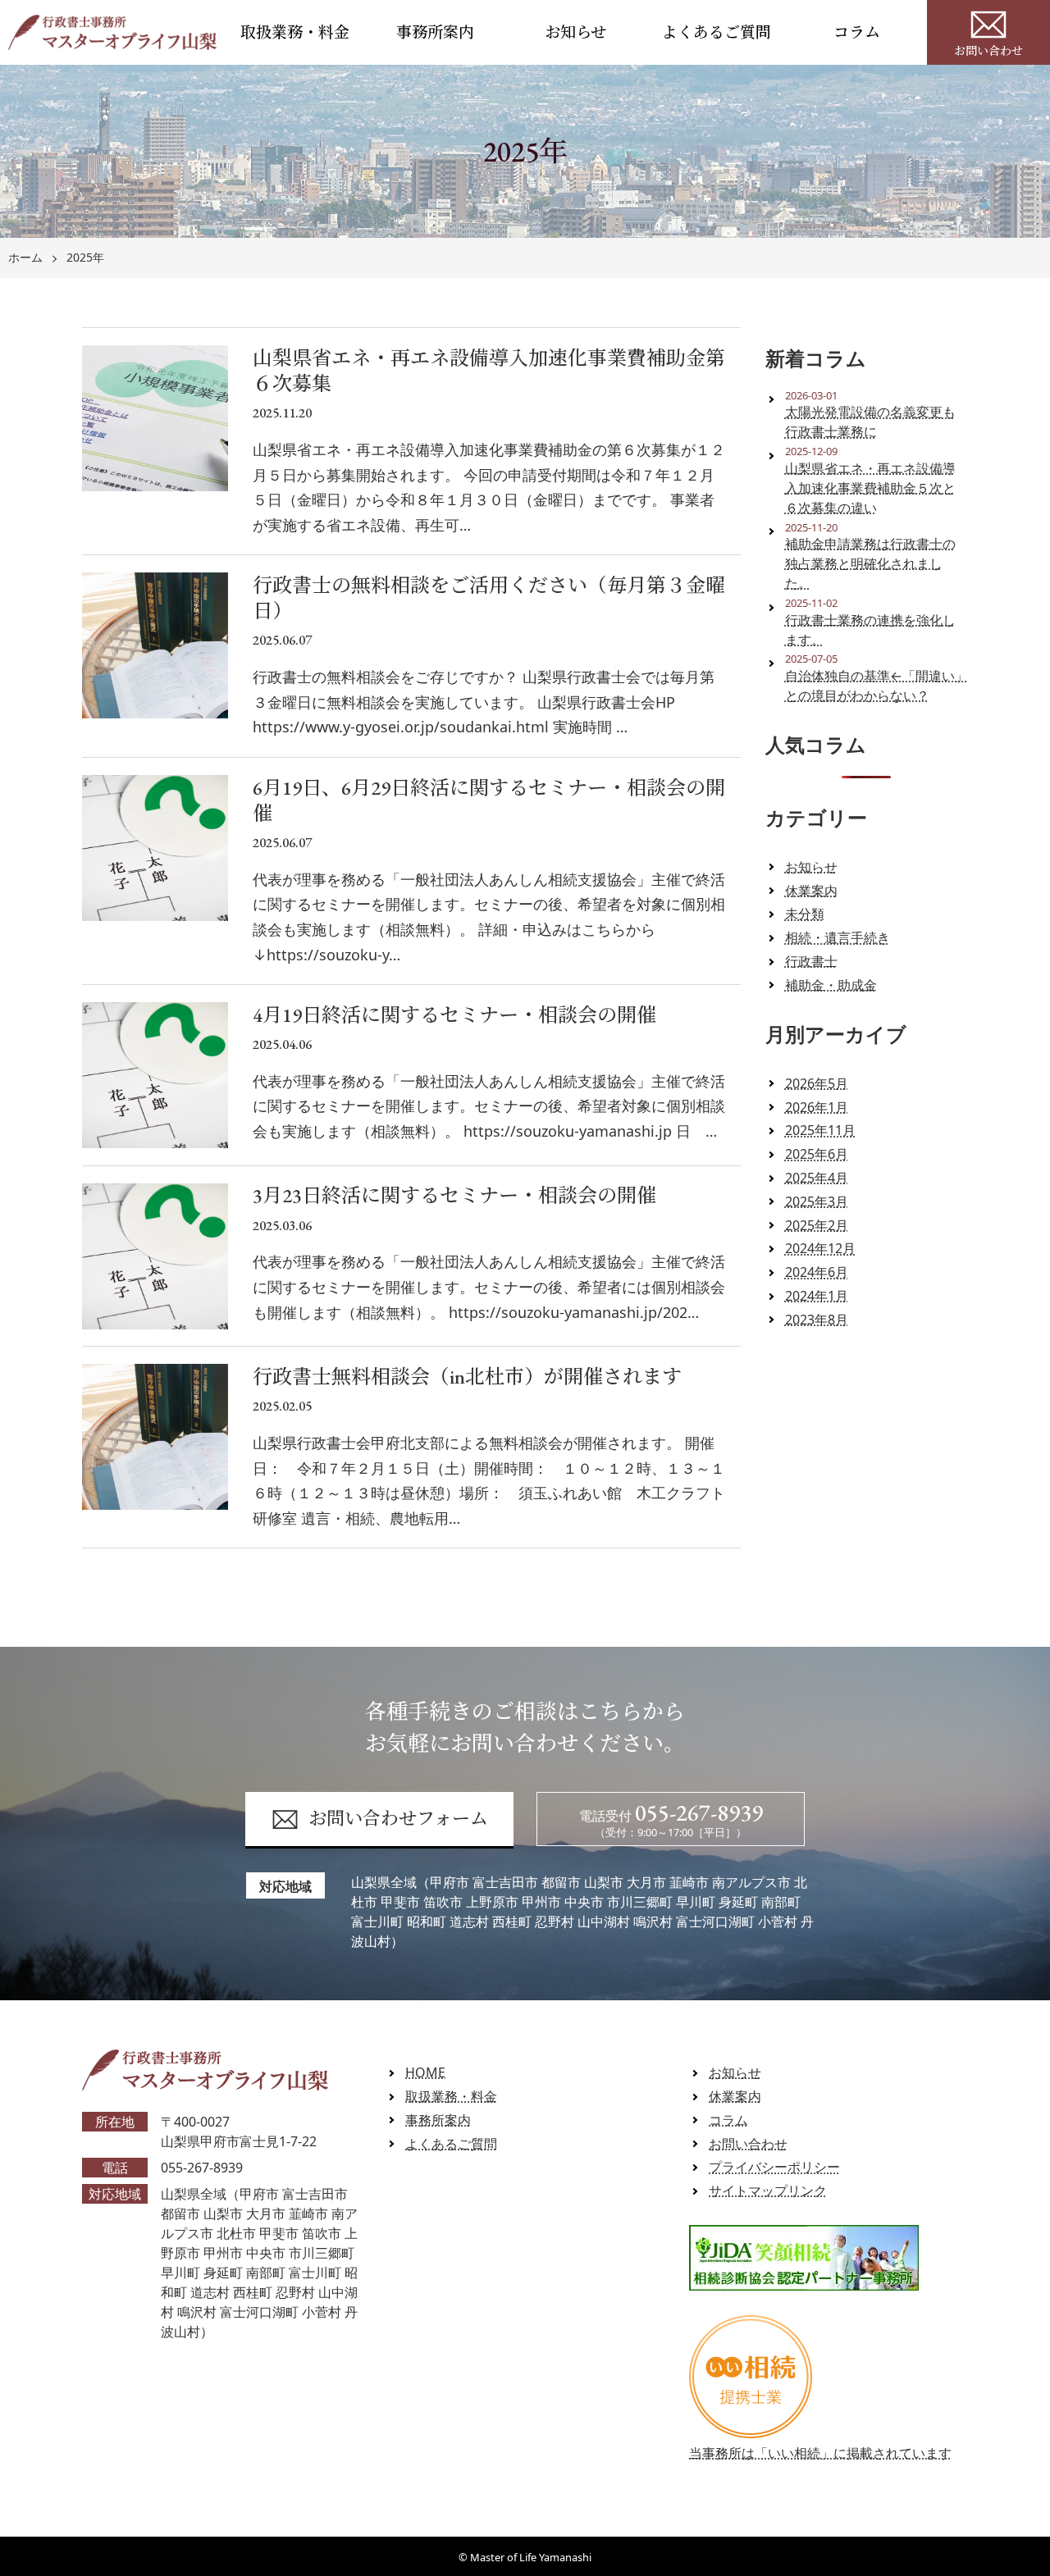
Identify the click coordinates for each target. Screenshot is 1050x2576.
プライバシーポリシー (774, 2167)
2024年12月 (820, 1248)
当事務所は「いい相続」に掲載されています (820, 2453)
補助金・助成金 (831, 985)
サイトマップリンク (768, 2191)
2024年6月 (817, 1272)
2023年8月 (817, 1320)
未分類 (805, 914)
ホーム (25, 258)
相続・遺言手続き (838, 937)
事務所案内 (435, 32)
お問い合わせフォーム (398, 1819)
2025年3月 (817, 1201)
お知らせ (575, 32)
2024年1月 (817, 1296)
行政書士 (811, 961)
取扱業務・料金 (295, 32)
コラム (857, 32)
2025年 (85, 258)
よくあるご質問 (717, 32)
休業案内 (811, 891)
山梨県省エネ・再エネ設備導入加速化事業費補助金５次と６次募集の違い (870, 488)
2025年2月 (817, 1225)
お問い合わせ (988, 51)
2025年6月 (817, 1154)
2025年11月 (820, 1130)
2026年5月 (817, 1083)
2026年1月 (817, 1107)
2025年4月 (817, 1178)
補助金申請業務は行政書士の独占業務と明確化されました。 (870, 563)
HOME (425, 2072)
